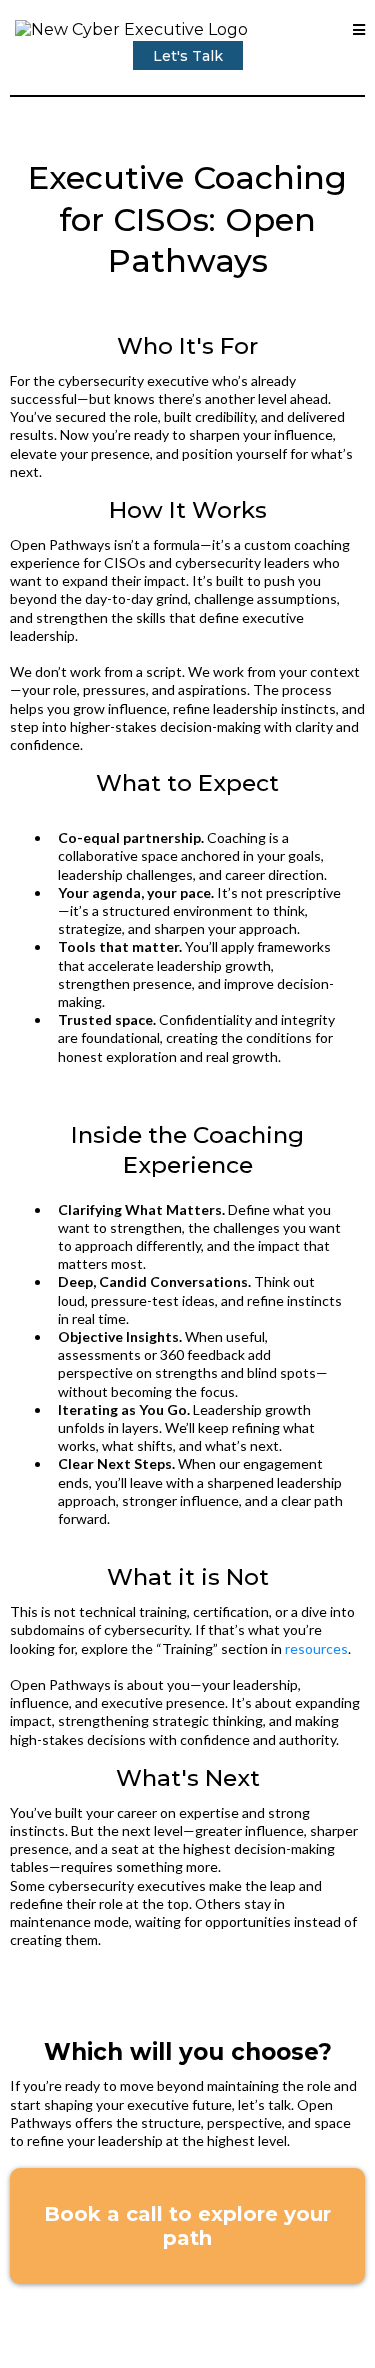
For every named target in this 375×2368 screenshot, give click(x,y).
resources (316, 1648)
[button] (359, 30)
